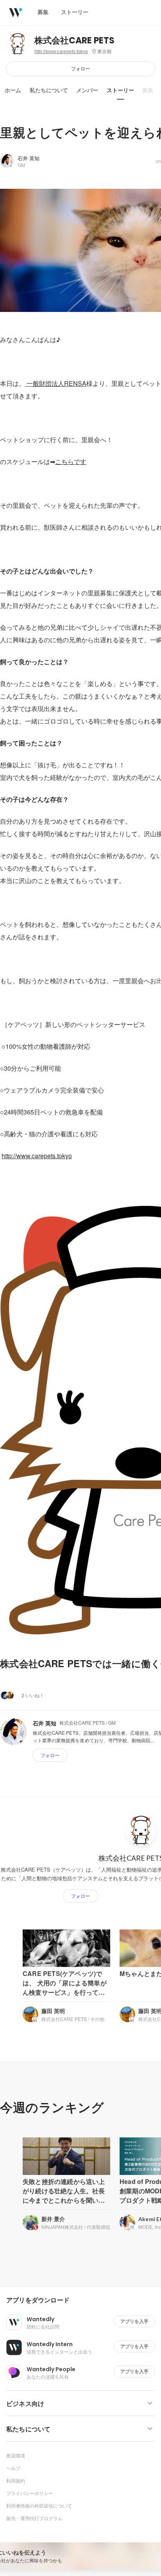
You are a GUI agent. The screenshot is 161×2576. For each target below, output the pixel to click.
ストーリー (120, 90)
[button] (84, 2300)
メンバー (87, 90)
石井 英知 (29, 158)
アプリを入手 (134, 2321)
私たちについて (49, 90)
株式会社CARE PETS (74, 40)
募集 (148, 90)
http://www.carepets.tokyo (61, 52)
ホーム (13, 90)
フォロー (80, 69)
